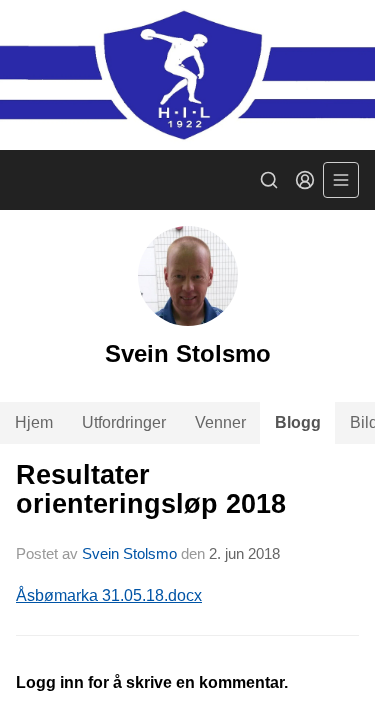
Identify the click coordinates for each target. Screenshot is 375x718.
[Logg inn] (305, 180)
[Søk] (269, 180)
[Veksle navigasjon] (341, 180)
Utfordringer (124, 422)
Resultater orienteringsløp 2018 (151, 489)
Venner (220, 422)
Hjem (34, 422)
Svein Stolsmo (129, 553)
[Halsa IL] (187, 75)
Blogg (298, 422)
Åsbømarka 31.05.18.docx (109, 595)
